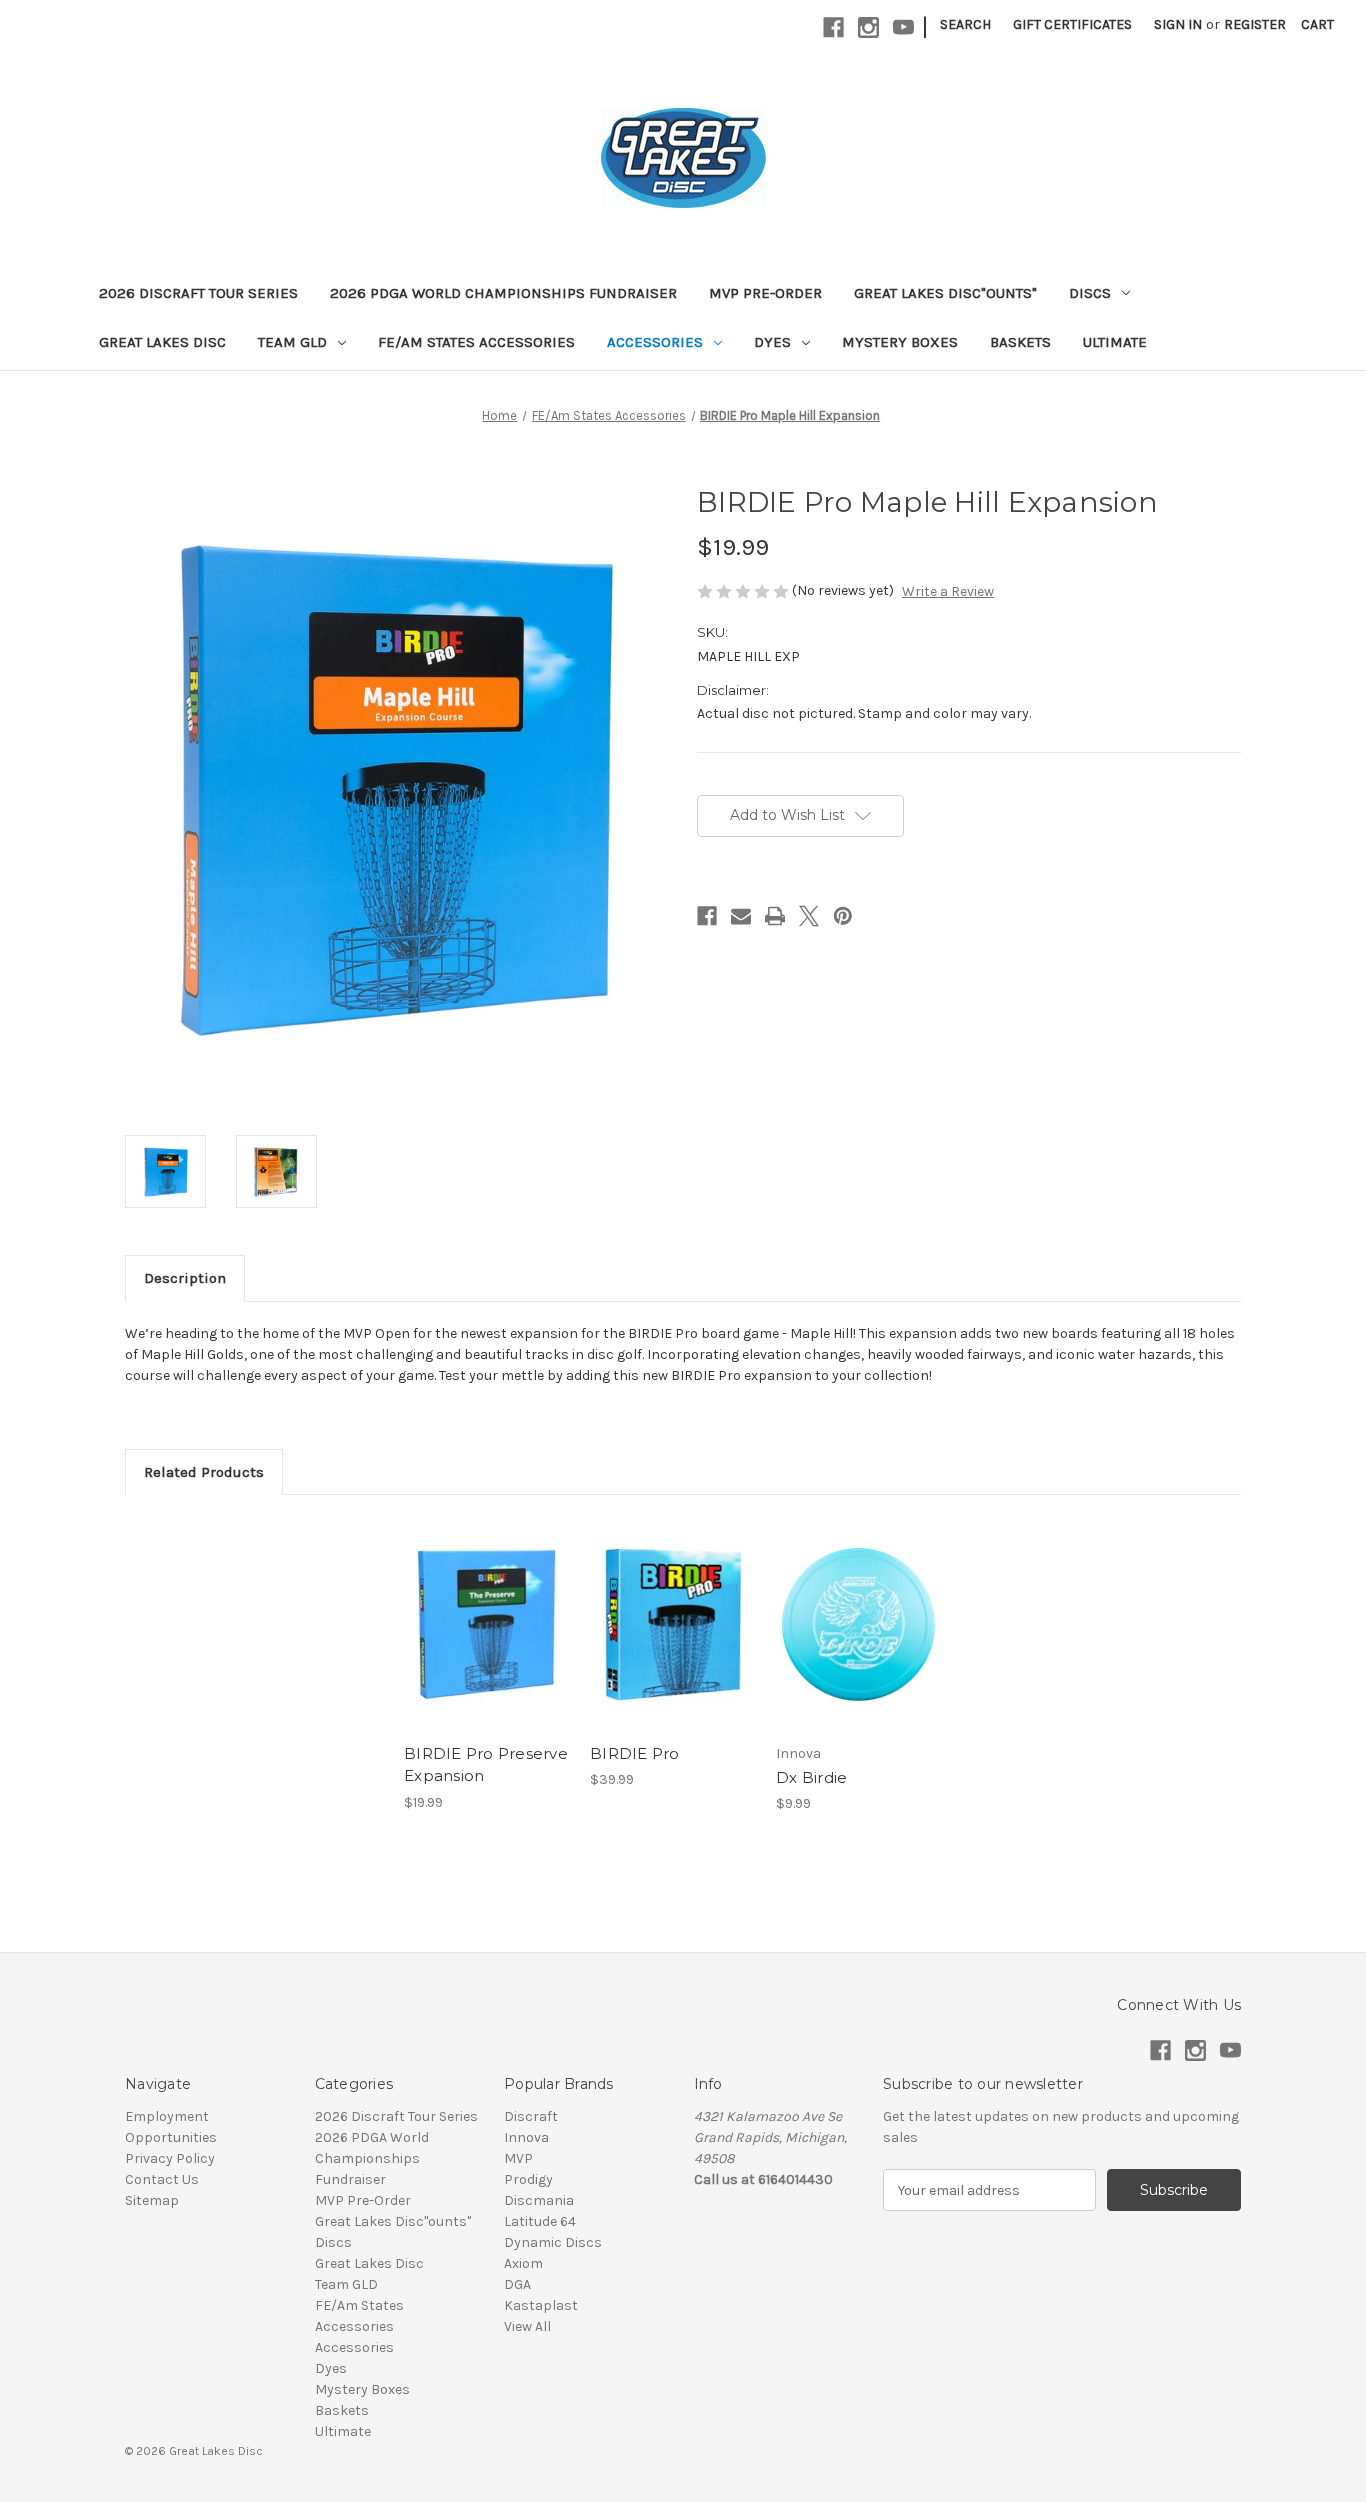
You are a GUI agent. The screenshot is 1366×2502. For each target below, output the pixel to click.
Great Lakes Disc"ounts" (945, 293)
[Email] (741, 916)
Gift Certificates (1072, 24)
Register (1255, 24)
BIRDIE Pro (635, 1753)
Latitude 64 (540, 2221)
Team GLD (292, 342)
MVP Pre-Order (765, 293)
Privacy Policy (170, 2158)
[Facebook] (833, 27)
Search (965, 24)
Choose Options (859, 1642)
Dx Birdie (811, 1777)
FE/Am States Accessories (476, 342)
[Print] (775, 916)
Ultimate (1115, 342)
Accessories (655, 342)
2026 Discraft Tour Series (198, 293)
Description (185, 1278)
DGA (517, 2284)
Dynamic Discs (553, 2242)
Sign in (1178, 24)
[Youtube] (903, 27)
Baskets (1020, 342)
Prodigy (528, 2179)
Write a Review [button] (948, 591)
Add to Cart (486, 1642)
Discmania (539, 2200)
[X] (809, 916)
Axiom (523, 2263)
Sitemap (152, 2200)
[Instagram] (868, 27)
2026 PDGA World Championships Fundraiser (503, 293)
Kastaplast (541, 2305)
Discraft (531, 2116)
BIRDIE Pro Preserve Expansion (486, 1765)
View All (527, 2326)
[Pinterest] (843, 916)
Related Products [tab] (204, 1472)
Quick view (485, 1607)
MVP (518, 2158)
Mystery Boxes (900, 342)
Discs (1090, 293)
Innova (526, 2137)
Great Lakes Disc (162, 342)
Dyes (772, 342)
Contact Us (162, 2179)
